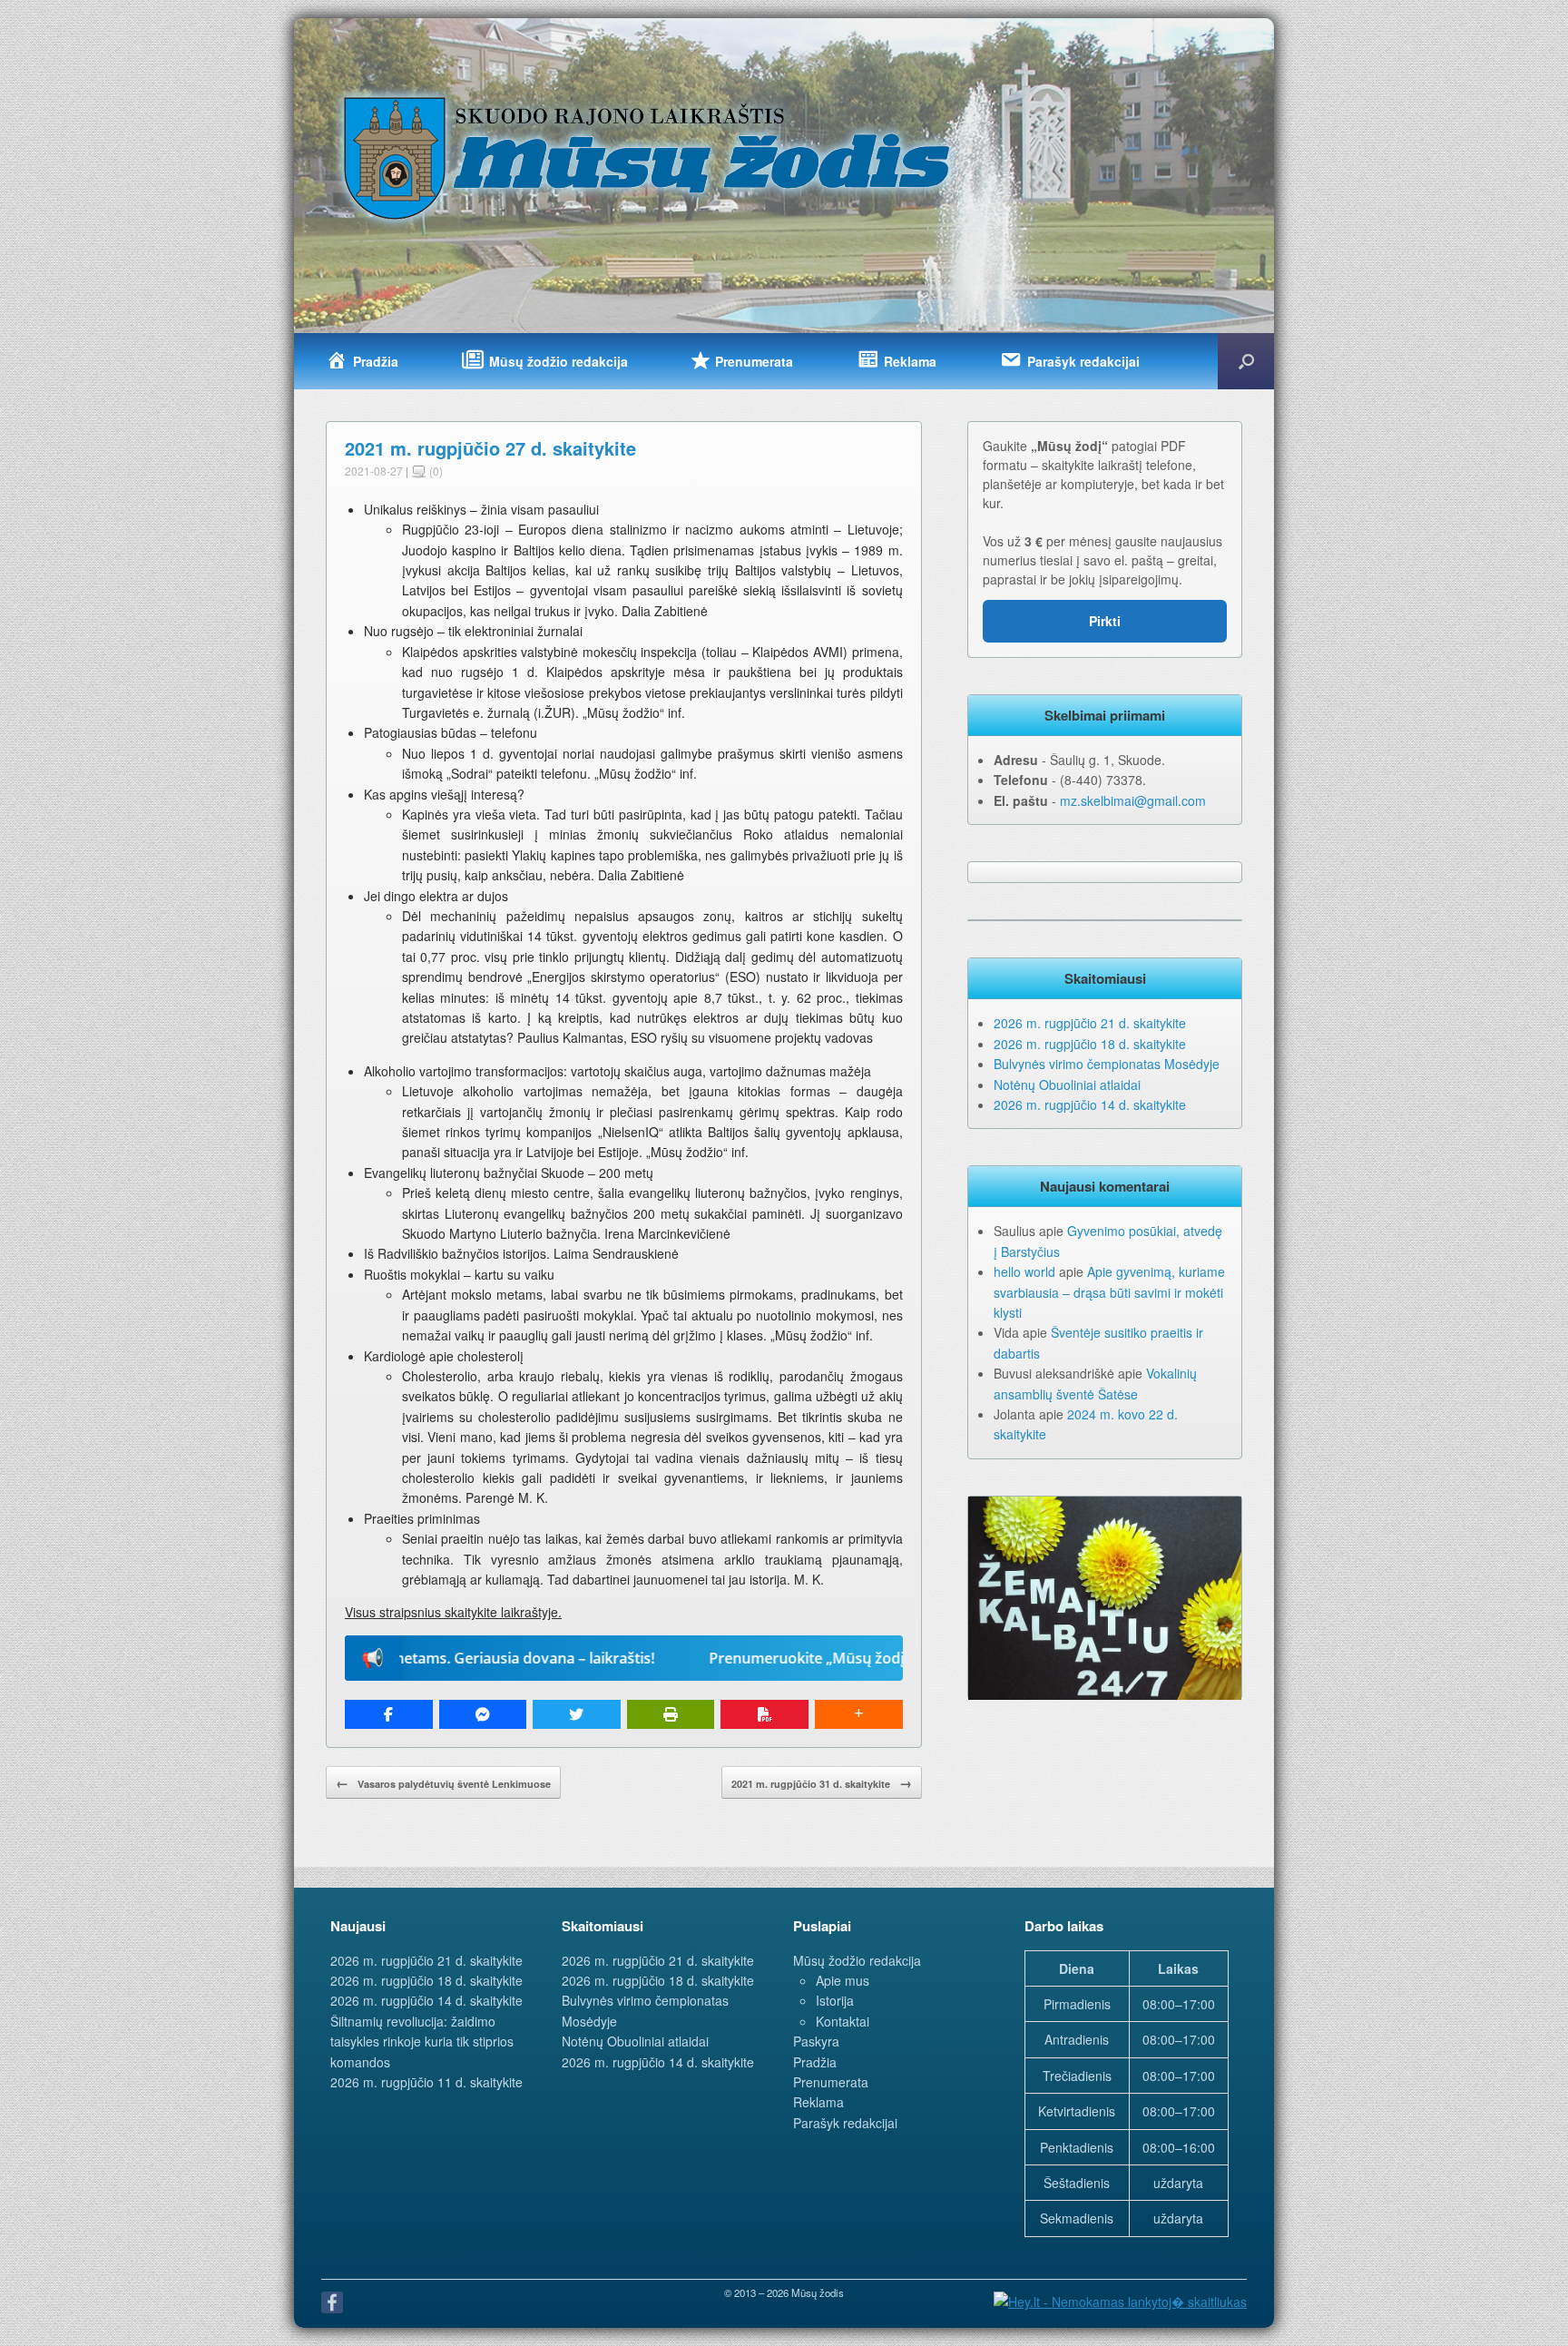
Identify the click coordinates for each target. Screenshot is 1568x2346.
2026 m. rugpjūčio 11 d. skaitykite (426, 2082)
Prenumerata (831, 2082)
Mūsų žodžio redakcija (857, 1960)
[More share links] (859, 1714)
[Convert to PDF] (764, 1714)
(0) (435, 471)
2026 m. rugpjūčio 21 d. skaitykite (1090, 1023)
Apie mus (843, 1980)
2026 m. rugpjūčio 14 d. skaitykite (1090, 1104)
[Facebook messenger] (483, 1714)
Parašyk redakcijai (845, 2123)
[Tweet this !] (577, 1714)
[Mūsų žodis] (649, 157)
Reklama (818, 2102)
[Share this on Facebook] (389, 1714)
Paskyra (816, 2041)
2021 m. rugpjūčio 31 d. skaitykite (822, 1782)
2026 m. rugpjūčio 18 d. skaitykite (1090, 1044)
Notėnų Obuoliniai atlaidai (1067, 1085)
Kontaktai (843, 2021)
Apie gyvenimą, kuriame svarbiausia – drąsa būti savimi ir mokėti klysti (1109, 1292)
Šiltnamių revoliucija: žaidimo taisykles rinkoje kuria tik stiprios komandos (422, 2042)
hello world (1024, 1271)
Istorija (835, 2000)
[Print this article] (671, 1714)
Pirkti (1105, 621)
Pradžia (815, 2062)
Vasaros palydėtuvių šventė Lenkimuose (443, 1782)
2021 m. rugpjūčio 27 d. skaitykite (490, 448)
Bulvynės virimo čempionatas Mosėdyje (1107, 1064)
